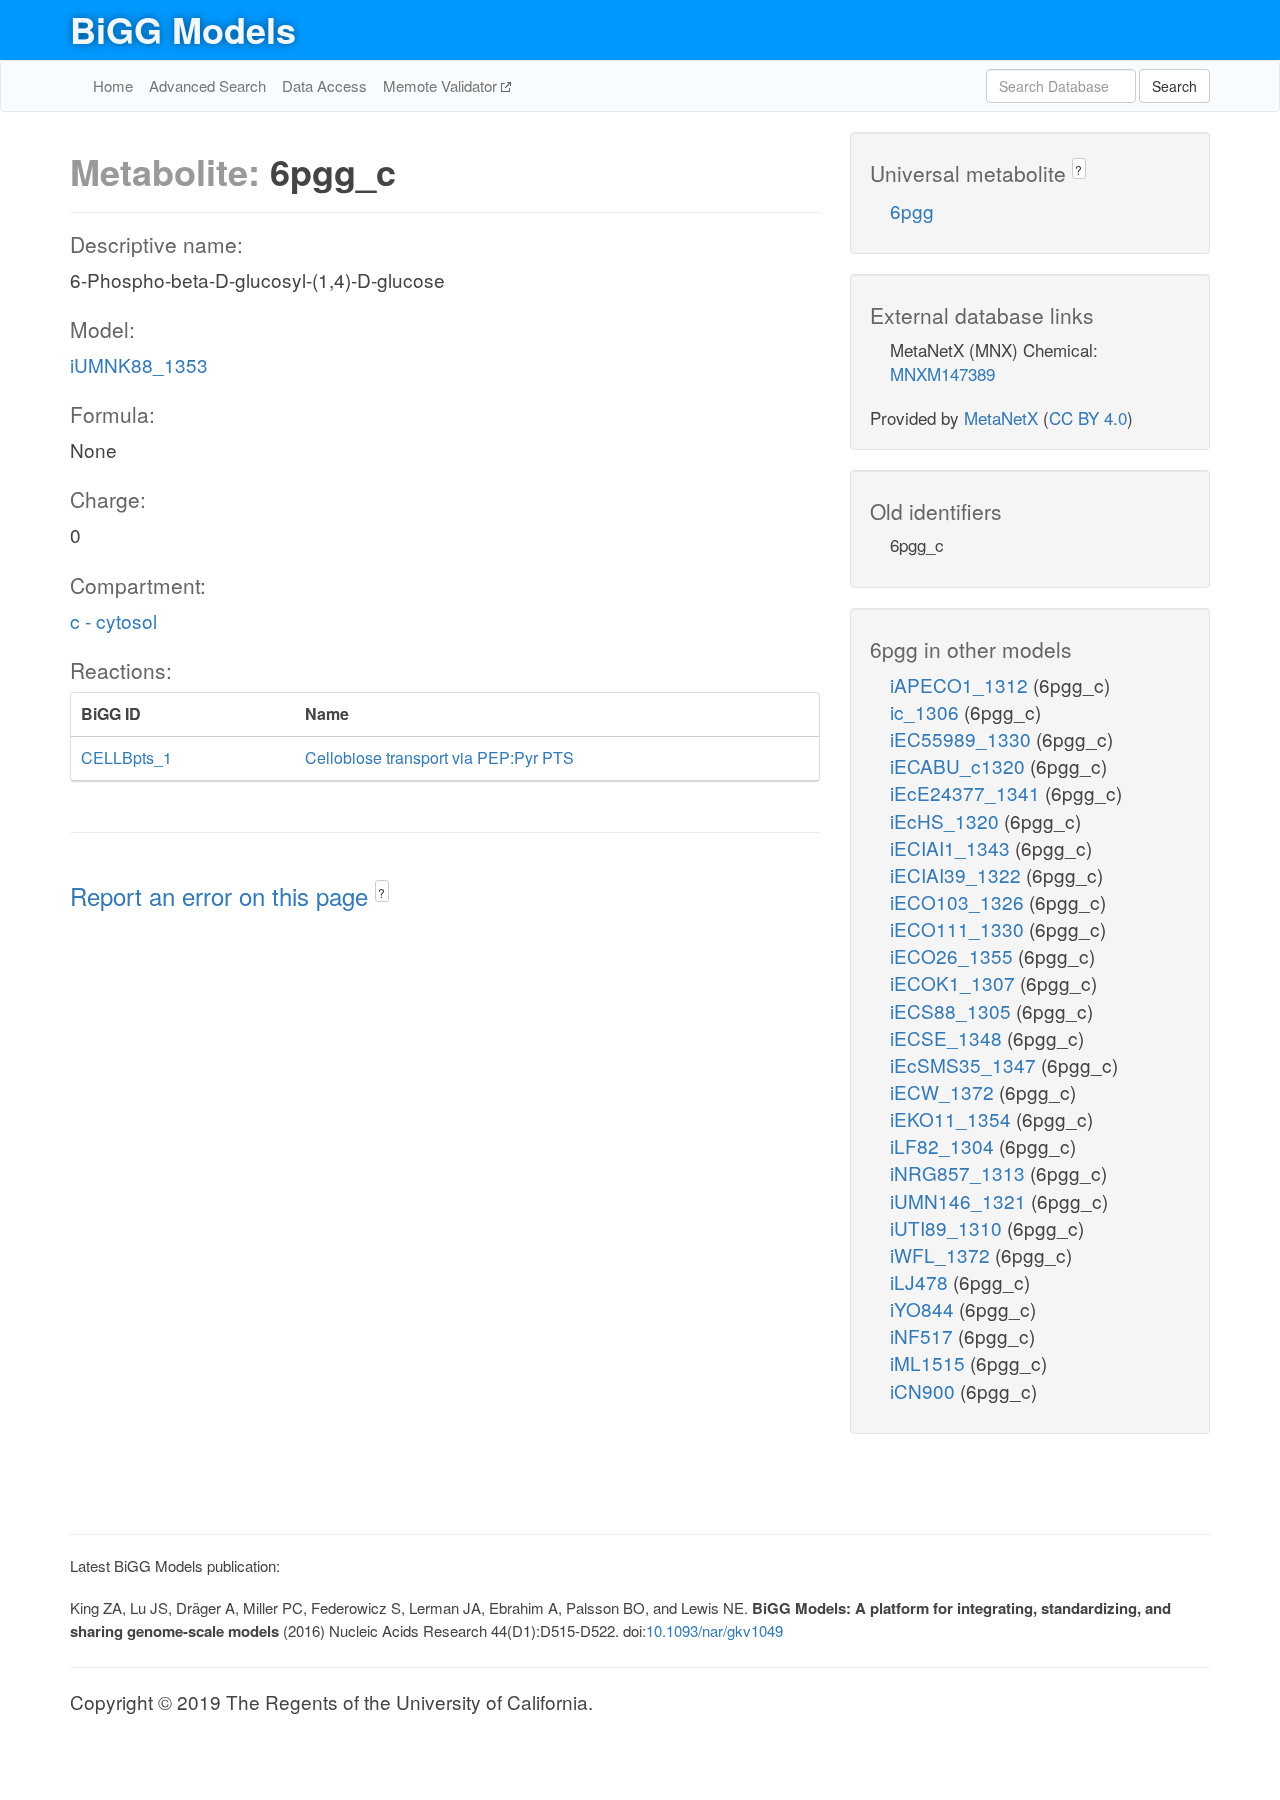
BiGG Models (183, 29)
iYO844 (924, 1308)
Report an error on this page (222, 895)
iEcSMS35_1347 (965, 1064)
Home (113, 85)
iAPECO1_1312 (961, 684)
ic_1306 (927, 711)
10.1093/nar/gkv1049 (714, 1630)
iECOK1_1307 (955, 982)
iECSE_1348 (948, 1037)
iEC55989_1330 (963, 738)
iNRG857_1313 (960, 1172)
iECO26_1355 (954, 955)
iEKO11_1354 (953, 1118)
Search (1174, 86)
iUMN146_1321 (960, 1200)
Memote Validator (442, 85)
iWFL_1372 (942, 1254)
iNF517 (924, 1335)
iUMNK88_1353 (139, 364)
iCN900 (925, 1390)
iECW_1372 (944, 1091)
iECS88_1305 (953, 1010)
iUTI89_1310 (948, 1227)
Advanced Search (207, 85)
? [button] (381, 892)
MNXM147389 (942, 373)
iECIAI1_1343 (952, 847)
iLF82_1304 (944, 1145)
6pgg (912, 210)
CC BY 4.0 (1088, 417)
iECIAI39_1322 (958, 874)
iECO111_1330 (959, 928)
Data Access (324, 85)
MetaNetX (1001, 417)
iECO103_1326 (959, 901)
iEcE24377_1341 (967, 792)
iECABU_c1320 (960, 765)
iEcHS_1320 (947, 820)
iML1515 (930, 1362)
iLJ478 (921, 1281)
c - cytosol (113, 620)
